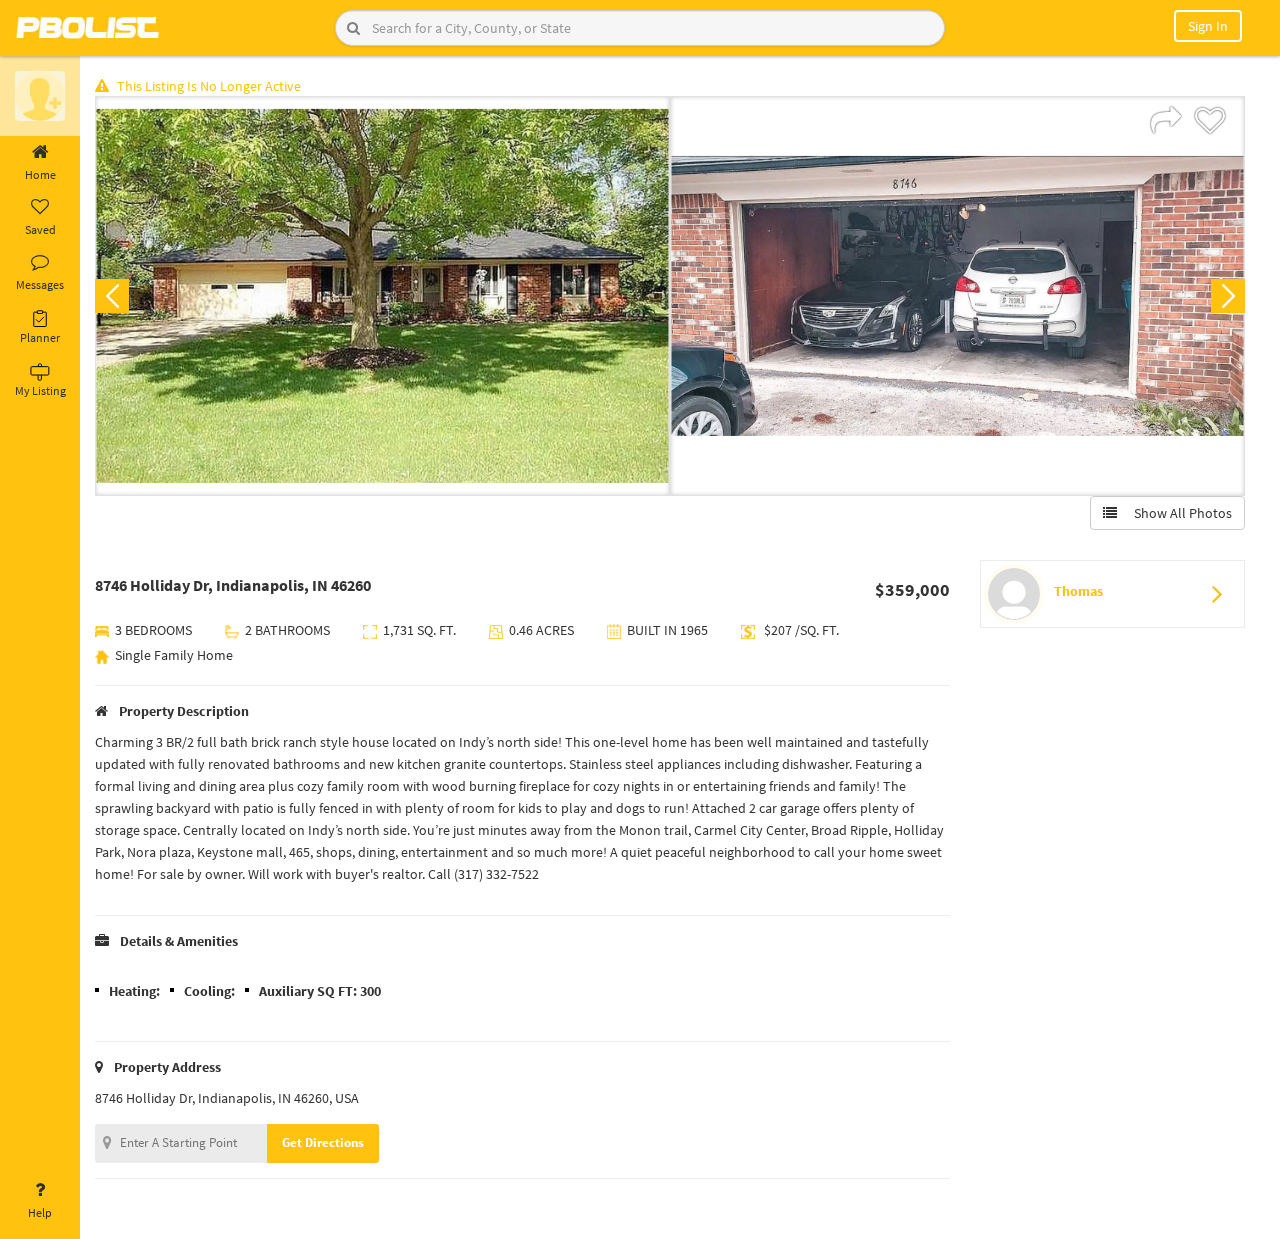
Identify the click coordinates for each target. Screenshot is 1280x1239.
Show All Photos (1178, 513)
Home (40, 174)
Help (40, 1212)
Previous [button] (112, 296)
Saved (40, 229)
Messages (40, 284)
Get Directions (323, 1142)
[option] (382, 296)
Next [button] (1228, 296)
